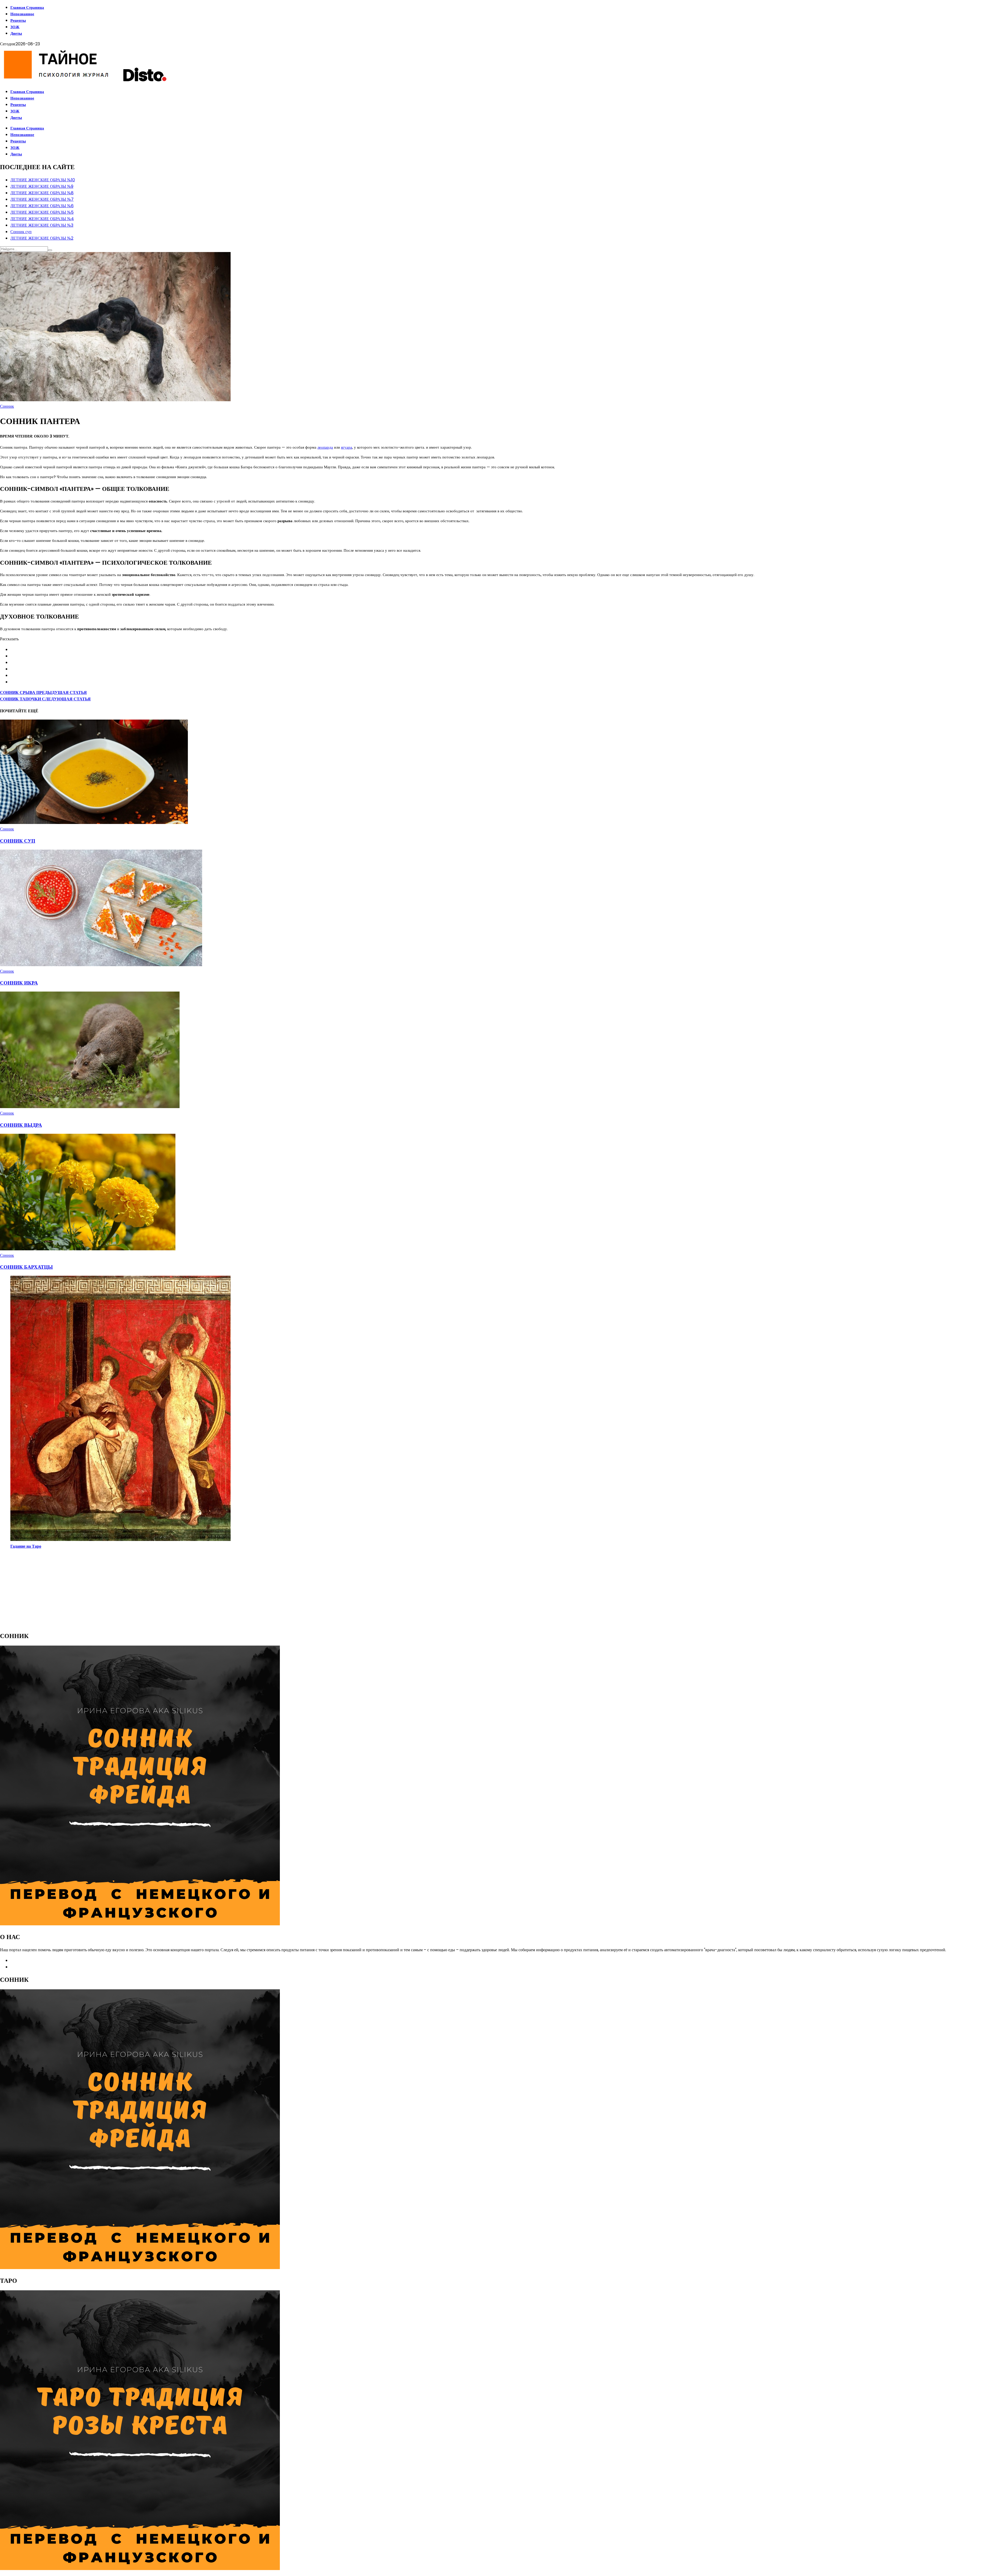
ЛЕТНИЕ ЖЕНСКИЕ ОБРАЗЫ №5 (42, 212)
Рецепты (18, 20)
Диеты (16, 33)
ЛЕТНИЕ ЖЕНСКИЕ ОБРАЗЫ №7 (42, 199)
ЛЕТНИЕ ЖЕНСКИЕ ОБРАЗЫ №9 (42, 186)
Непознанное (22, 14)
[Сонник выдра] (90, 1107)
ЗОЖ (15, 27)
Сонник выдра (21, 1125)
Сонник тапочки (45, 699)
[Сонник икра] (101, 965)
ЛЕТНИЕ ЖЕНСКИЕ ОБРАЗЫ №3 (42, 225)
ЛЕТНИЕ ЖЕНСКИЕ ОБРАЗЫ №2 (42, 238)
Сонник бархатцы (26, 1267)
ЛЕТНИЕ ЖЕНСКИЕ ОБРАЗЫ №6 (42, 206)
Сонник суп (21, 232)
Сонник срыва (43, 693)
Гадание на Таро (26, 1546)
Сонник (7, 406)
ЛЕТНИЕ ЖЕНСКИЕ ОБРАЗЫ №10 (43, 180)
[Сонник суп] (94, 823)
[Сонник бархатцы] (88, 1249)
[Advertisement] (155, 1590)
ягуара (347, 447)
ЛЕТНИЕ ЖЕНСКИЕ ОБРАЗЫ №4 (42, 219)
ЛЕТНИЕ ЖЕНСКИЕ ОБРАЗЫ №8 (42, 193)
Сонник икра (19, 983)
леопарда (325, 447)
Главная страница (27, 7)
